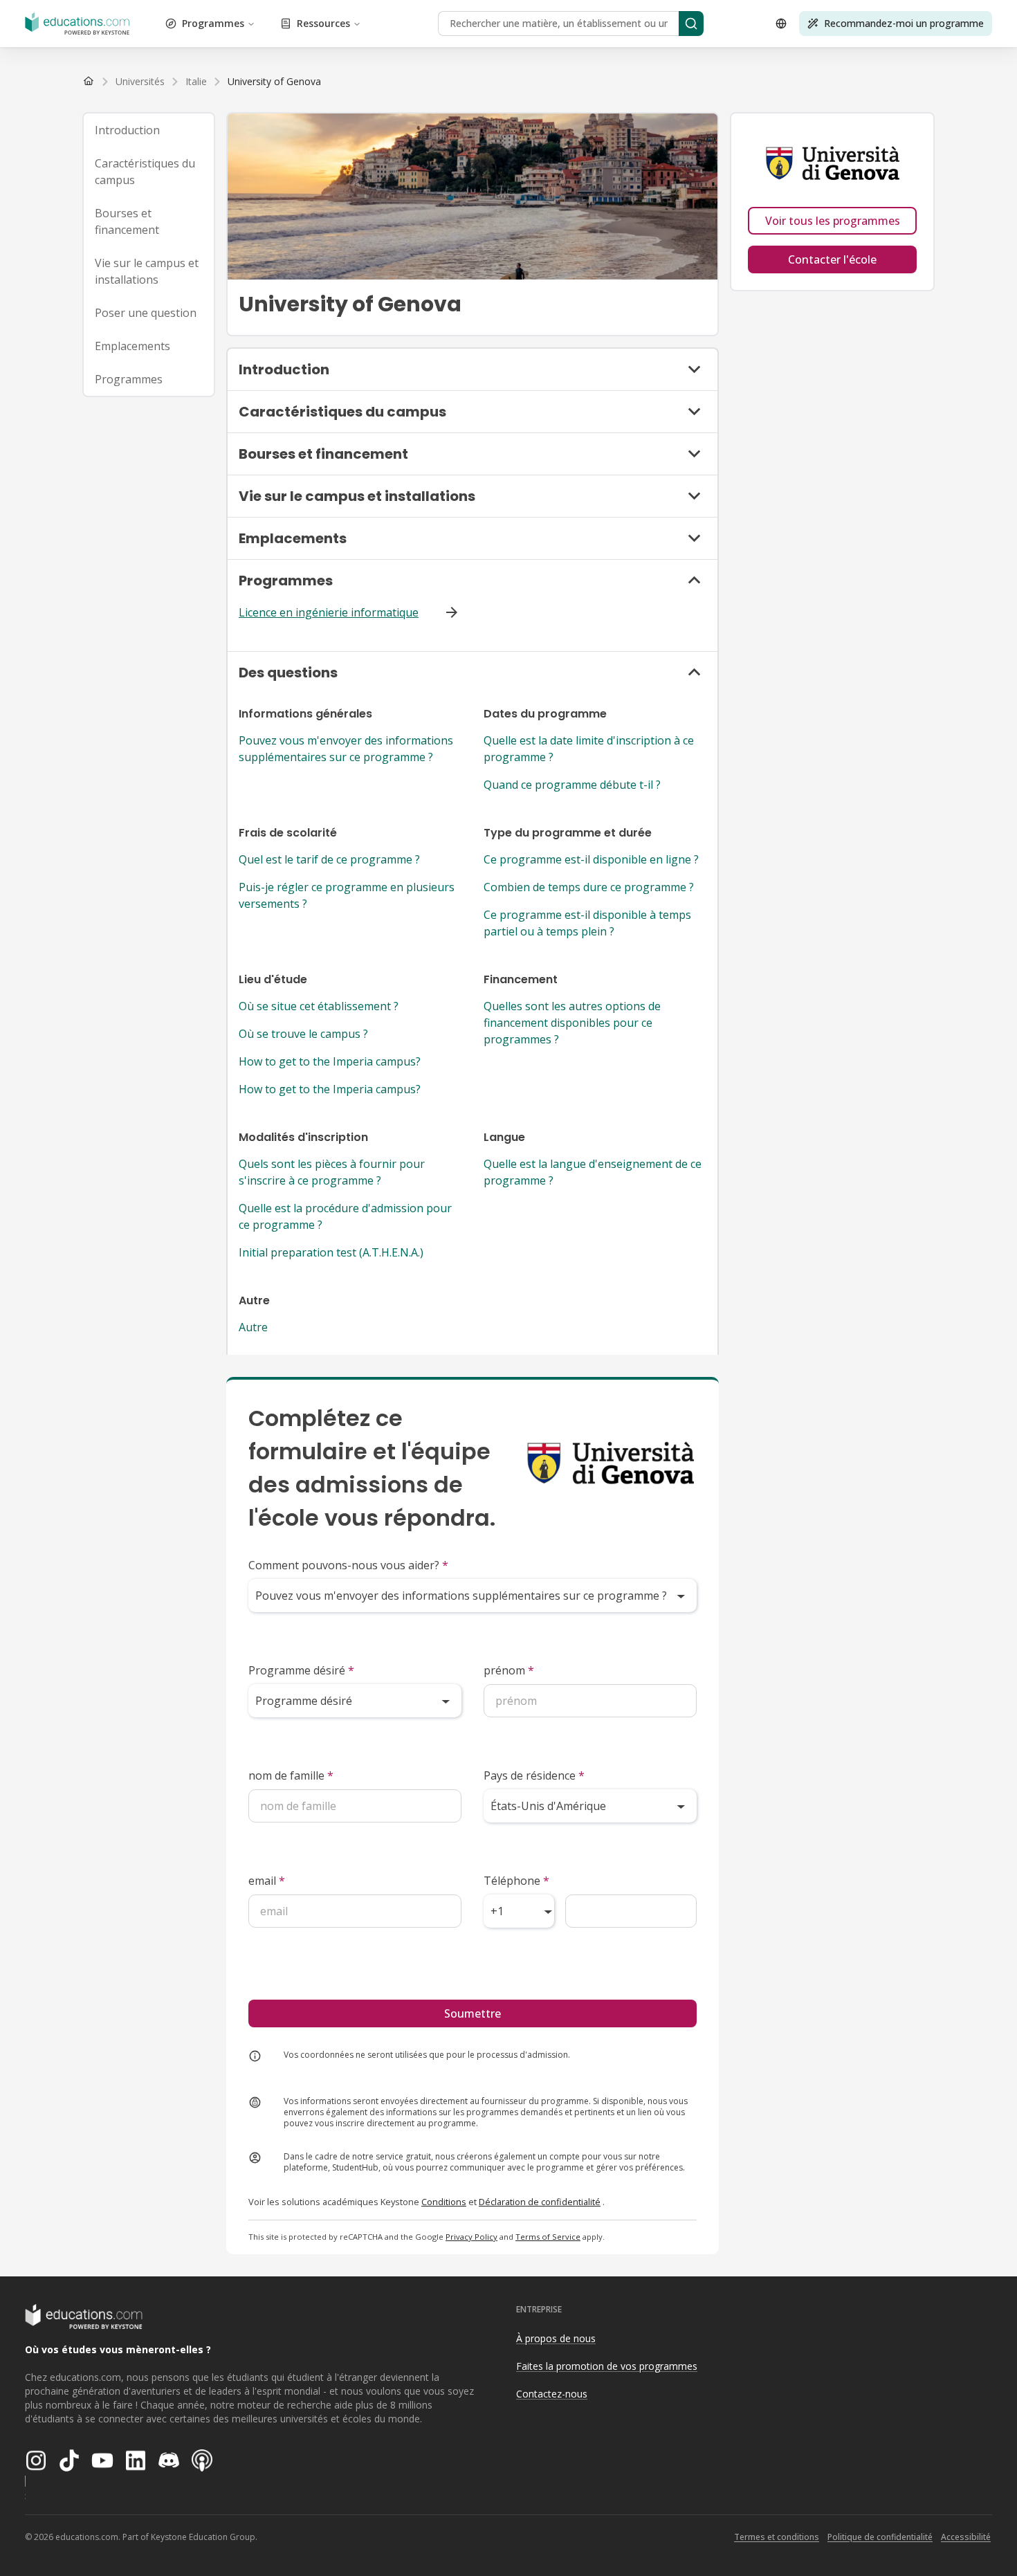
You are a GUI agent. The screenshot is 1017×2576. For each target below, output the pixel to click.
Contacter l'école (832, 259)
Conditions (444, 2202)
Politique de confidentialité (880, 2537)
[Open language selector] (781, 24)
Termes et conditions (777, 2537)
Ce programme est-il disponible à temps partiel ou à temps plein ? (587, 923)
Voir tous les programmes (833, 221)
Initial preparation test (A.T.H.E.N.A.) (331, 1252)
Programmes (213, 23)
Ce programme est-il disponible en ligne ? (591, 859)
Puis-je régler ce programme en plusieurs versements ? (347, 895)
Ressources (323, 23)
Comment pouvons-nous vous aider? (348, 1565)
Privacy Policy (471, 2237)
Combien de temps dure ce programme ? (589, 887)
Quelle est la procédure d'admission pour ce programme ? (345, 1216)
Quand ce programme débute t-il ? (572, 785)
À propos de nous (556, 2338)
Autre (253, 1327)
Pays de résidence (534, 1775)
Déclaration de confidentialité (540, 2202)
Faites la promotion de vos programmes (607, 2366)
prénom (509, 1670)
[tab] (149, 130)
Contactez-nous (552, 2394)
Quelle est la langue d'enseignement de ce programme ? (593, 1172)
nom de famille (291, 1775)
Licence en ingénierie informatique (329, 612)
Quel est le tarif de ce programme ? (329, 859)
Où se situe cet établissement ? (319, 1006)
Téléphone (516, 1881)
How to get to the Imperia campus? (330, 1061)
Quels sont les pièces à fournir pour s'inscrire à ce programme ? (332, 1172)
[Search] (691, 24)
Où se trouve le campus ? (303, 1034)
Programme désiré (301, 1670)
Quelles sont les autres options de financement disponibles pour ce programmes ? (572, 1023)
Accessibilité (966, 2537)
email (267, 1881)
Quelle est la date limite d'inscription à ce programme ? (589, 749)
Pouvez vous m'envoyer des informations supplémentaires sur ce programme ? (346, 749)
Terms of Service (548, 2237)
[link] (274, 82)
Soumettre (473, 2013)
